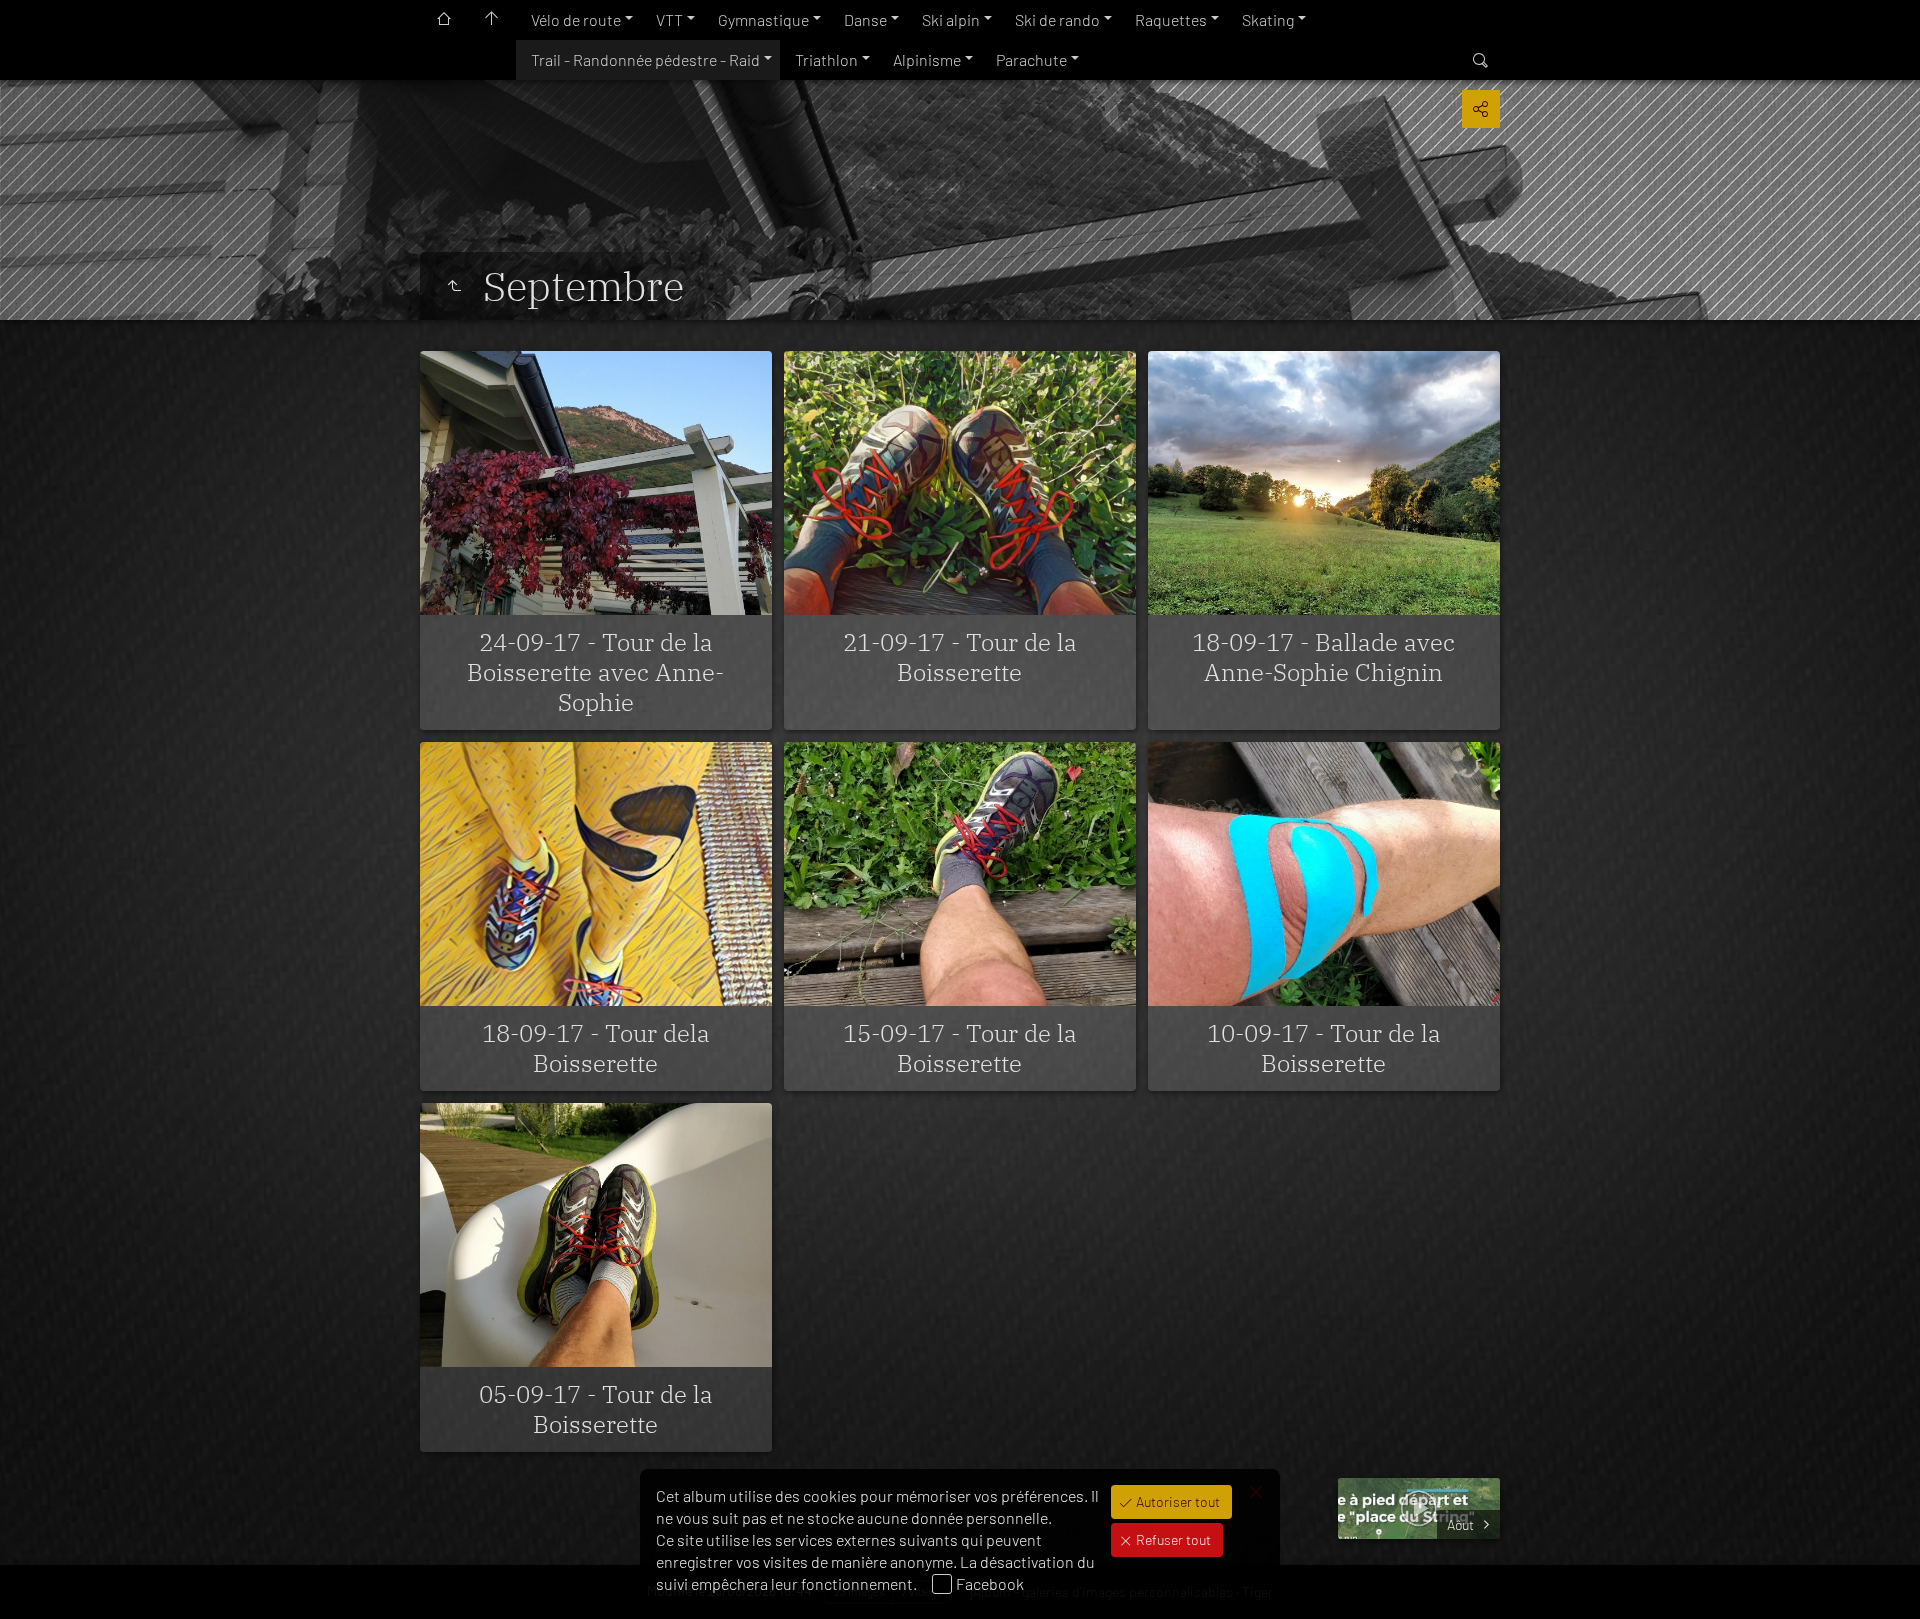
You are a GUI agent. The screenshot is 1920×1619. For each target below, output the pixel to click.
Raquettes (1171, 19)
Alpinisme (927, 59)
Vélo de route (576, 19)
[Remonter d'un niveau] (454, 286)
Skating (1268, 19)
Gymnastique (763, 19)
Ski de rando (1057, 19)
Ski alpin (951, 19)
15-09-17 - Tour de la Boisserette (960, 1048)
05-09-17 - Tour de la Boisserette (596, 1409)
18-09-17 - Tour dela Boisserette (596, 1048)
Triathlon (826, 59)
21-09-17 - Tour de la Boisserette (960, 657)
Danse (865, 19)
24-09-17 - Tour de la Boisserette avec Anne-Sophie (595, 672)
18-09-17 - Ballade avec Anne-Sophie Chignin (1323, 657)
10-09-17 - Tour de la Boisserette (1324, 1048)
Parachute (1031, 59)
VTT (669, 19)
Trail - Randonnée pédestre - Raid (645, 59)
